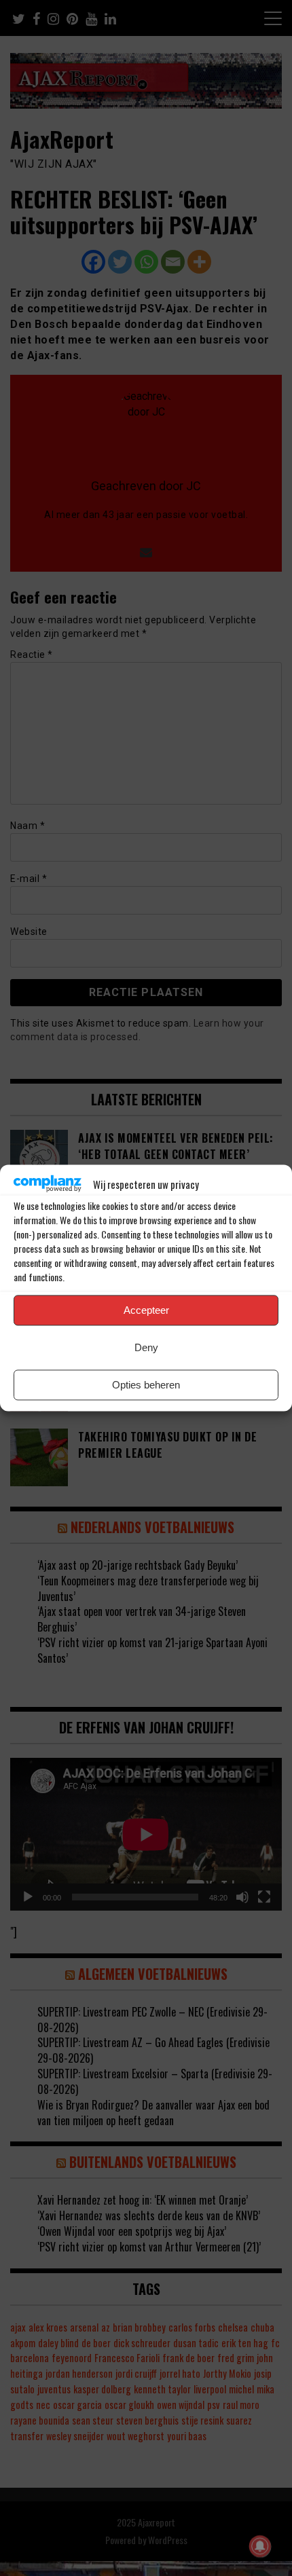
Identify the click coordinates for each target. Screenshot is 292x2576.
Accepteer (146, 1310)
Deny (146, 1347)
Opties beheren (146, 1385)
